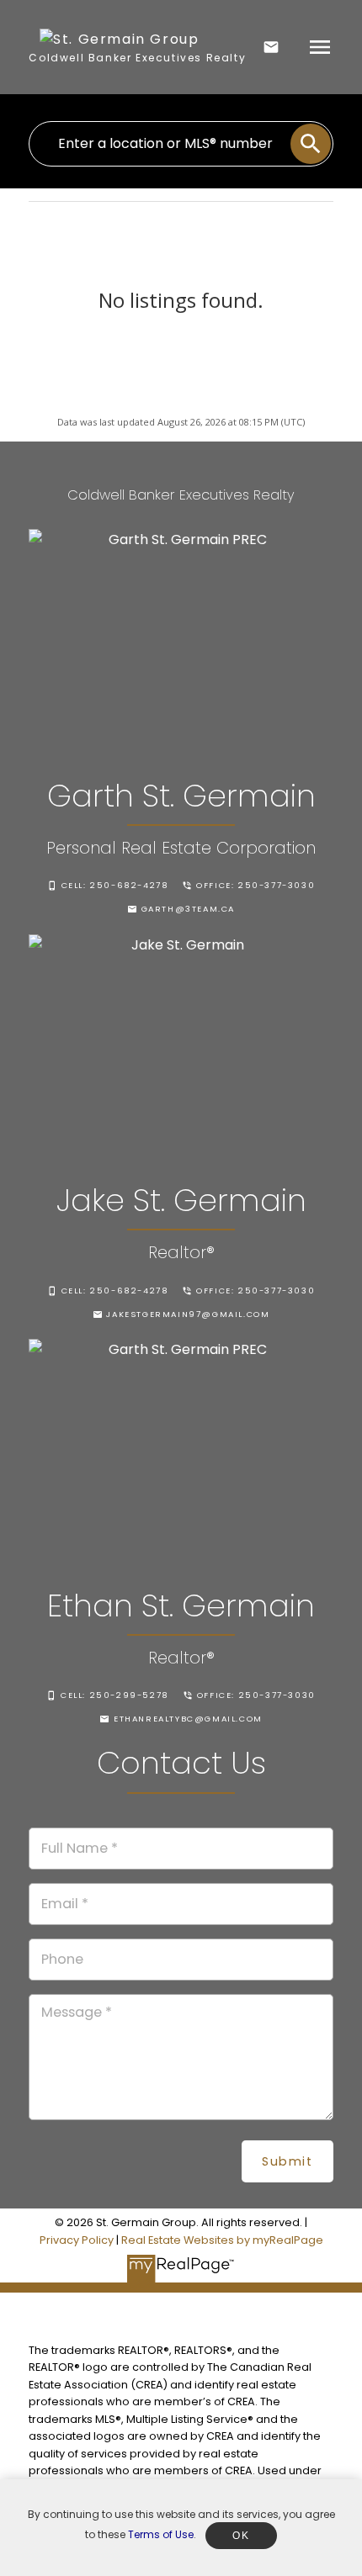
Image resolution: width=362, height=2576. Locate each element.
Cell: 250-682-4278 (115, 886)
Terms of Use (161, 2534)
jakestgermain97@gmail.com (188, 1314)
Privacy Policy (77, 2240)
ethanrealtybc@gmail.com (188, 1719)
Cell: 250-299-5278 (115, 1695)
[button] (108, 886)
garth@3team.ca (188, 909)
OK (241, 2536)
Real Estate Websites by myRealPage (222, 2240)
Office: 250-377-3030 (256, 886)
